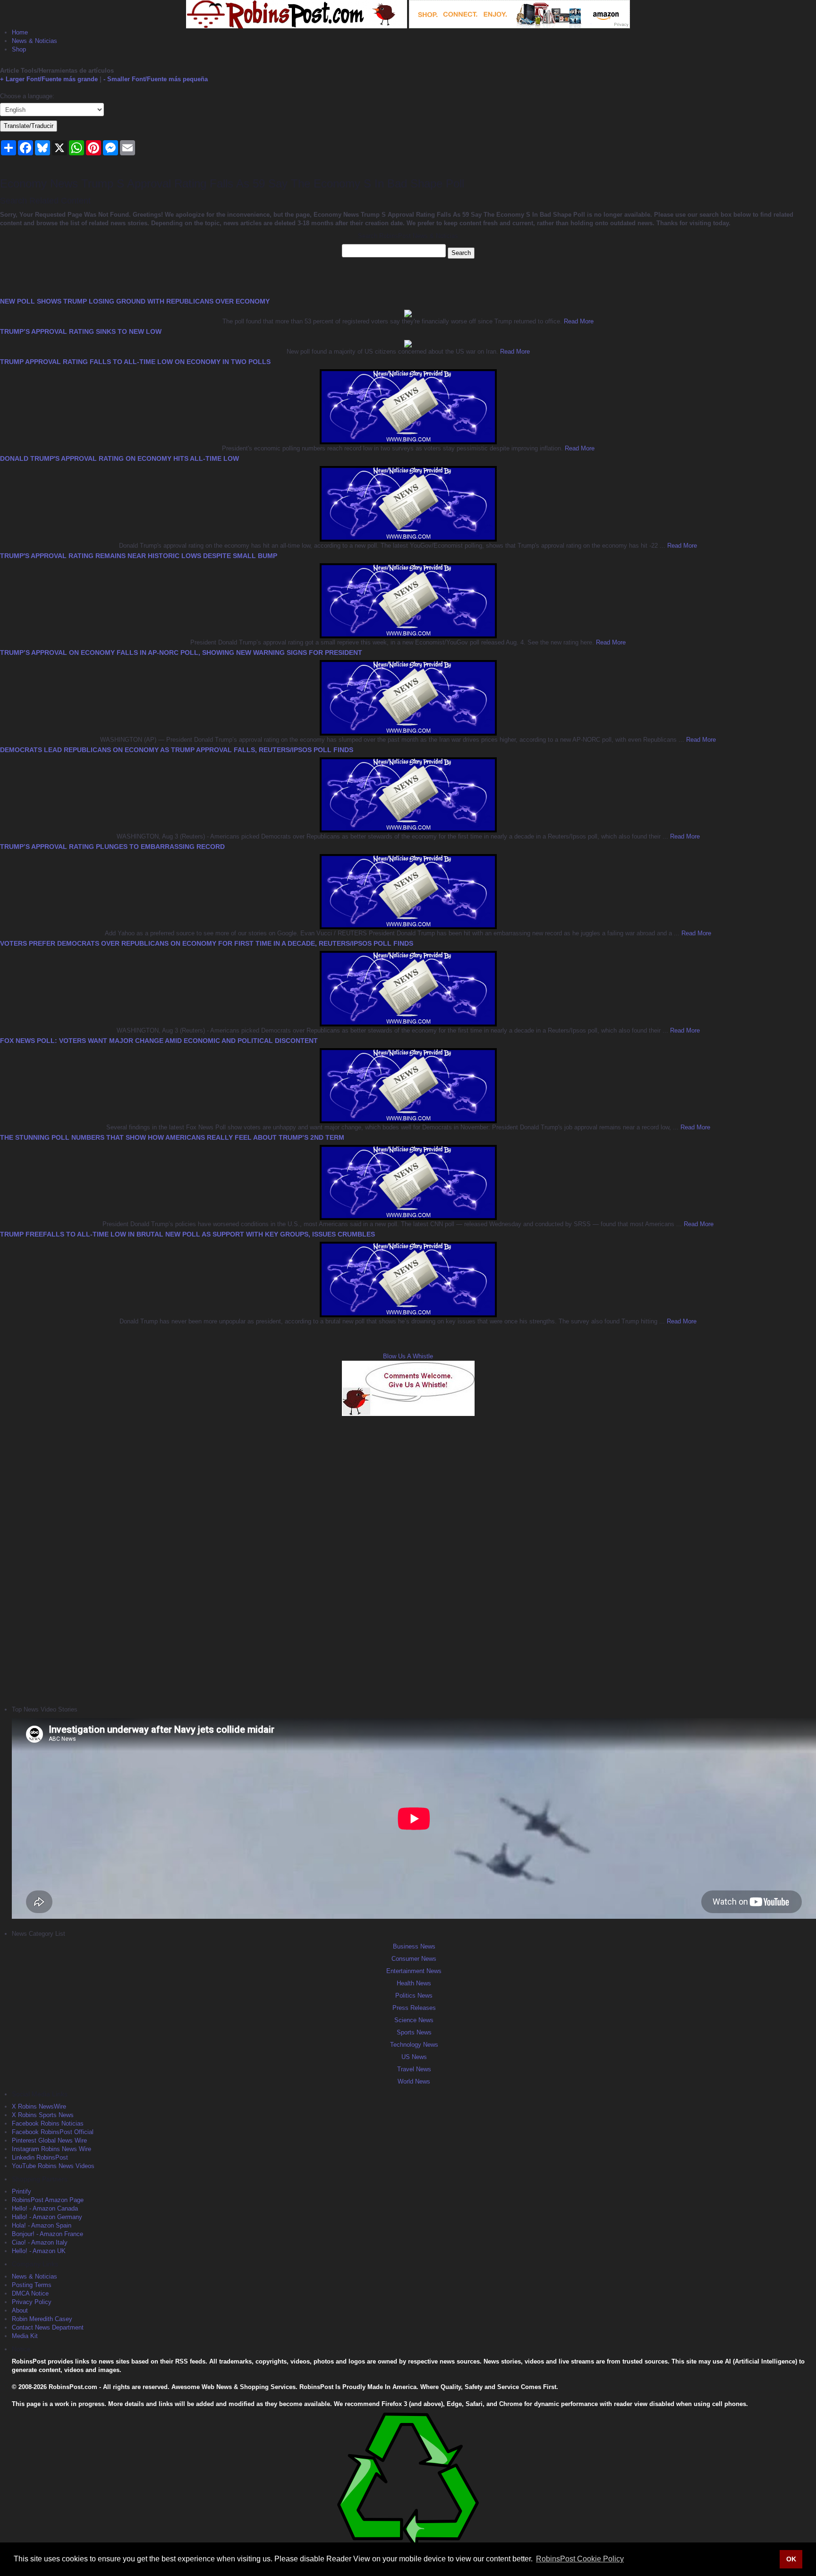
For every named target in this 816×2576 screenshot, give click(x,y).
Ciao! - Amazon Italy (40, 2242)
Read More (578, 321)
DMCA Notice (30, 2293)
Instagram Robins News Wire (51, 2149)
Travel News (414, 2069)
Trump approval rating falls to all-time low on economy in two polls (135, 362)
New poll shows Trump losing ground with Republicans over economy (135, 301)
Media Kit (25, 2336)
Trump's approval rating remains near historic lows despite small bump (139, 556)
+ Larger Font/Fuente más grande (49, 79)
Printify (21, 2191)
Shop (19, 49)
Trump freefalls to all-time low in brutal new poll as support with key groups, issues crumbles (187, 1234)
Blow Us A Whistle (408, 1356)
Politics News (414, 1996)
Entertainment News (414, 1971)
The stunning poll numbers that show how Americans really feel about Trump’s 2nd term (172, 1137)
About (20, 2310)
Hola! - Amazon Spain (42, 2225)
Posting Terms (32, 2285)
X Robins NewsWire (39, 2106)
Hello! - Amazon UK (39, 2251)
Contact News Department (48, 2327)
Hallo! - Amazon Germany (47, 2217)
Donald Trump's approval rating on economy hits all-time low (119, 458)
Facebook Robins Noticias (48, 2123)
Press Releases (414, 2008)
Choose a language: (27, 96)
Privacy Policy (32, 2302)
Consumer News (414, 1959)
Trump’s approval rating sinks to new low (81, 331)
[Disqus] (408, 1559)
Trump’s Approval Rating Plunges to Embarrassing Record (112, 847)
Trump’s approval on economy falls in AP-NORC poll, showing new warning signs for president (181, 652)
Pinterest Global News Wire (49, 2140)
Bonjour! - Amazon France (47, 2234)
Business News (414, 1946)
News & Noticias (34, 41)
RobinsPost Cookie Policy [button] (580, 2559)
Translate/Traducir (29, 126)
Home (20, 32)
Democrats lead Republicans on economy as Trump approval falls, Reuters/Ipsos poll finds (177, 750)
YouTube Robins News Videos (53, 2166)
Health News (414, 1983)
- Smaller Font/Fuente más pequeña (156, 79)
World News (414, 2081)
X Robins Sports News (43, 2115)
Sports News (414, 2032)
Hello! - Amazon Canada (45, 2208)
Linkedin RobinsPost (40, 2157)
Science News (414, 2020)
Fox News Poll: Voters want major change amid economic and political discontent (159, 1041)
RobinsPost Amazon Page (48, 2200)
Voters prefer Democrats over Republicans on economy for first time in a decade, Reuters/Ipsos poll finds (207, 943)
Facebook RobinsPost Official (53, 2132)
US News (414, 2057)
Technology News (414, 2045)
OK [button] (791, 2559)
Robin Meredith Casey (42, 2319)
